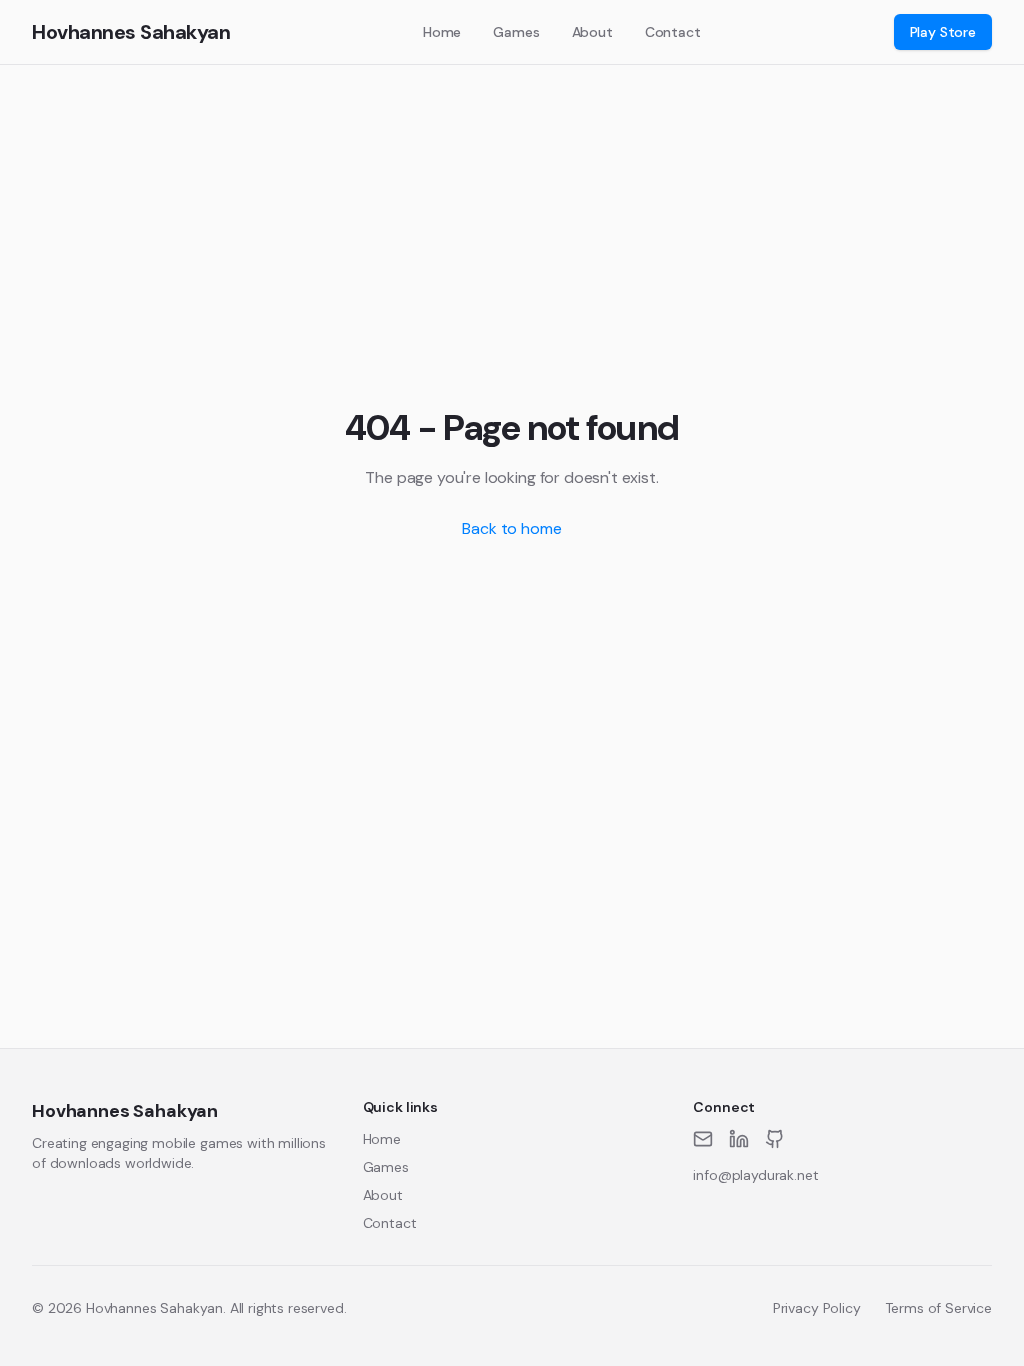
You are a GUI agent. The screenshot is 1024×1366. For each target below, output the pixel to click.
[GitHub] (775, 1139)
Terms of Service (938, 1308)
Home (442, 32)
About (592, 32)
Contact (673, 32)
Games (516, 32)
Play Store (943, 32)
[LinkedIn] (739, 1139)
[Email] (703, 1139)
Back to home (511, 528)
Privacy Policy (817, 1308)
